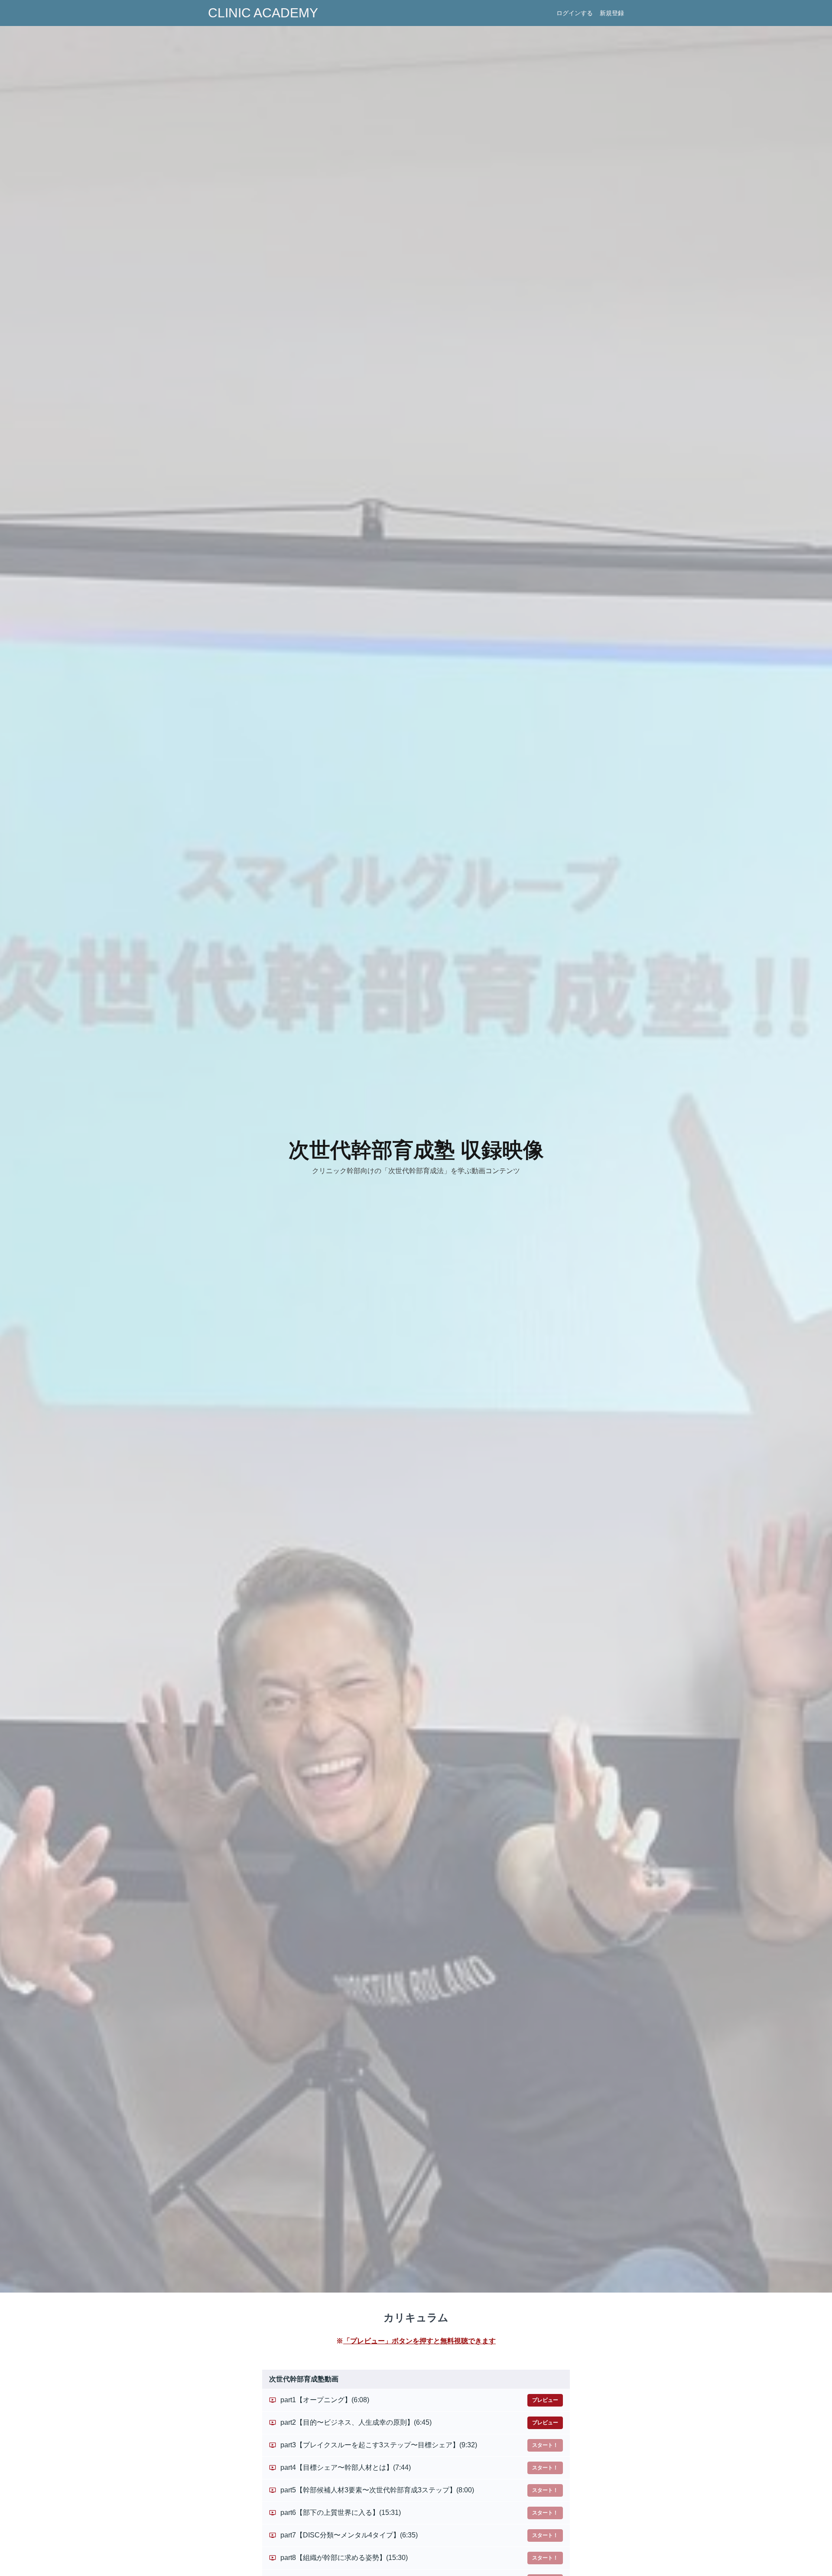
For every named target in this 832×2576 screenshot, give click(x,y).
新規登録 (612, 13)
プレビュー (545, 2400)
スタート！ (545, 2445)
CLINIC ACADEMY (263, 13)
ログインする (575, 13)
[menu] (587, 13)
